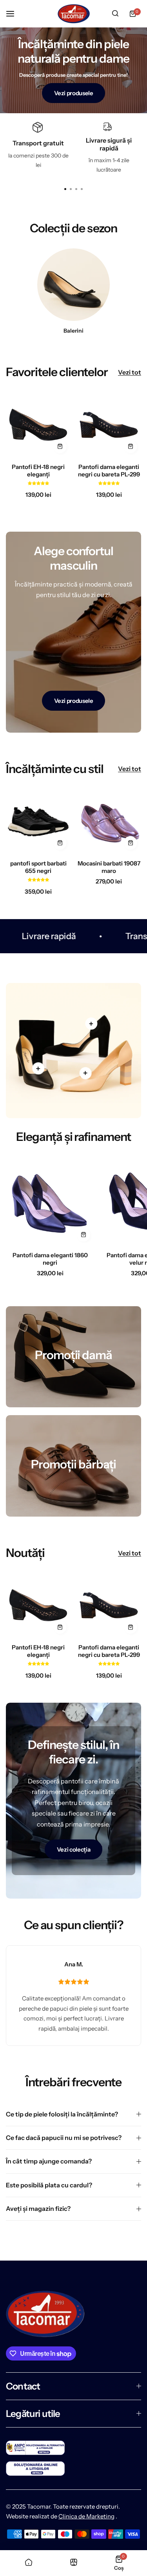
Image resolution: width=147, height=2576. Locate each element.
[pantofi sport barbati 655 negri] (38, 821)
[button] (82, 189)
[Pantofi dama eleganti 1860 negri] (50, 1201)
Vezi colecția (73, 1849)
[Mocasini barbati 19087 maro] (109, 821)
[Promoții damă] (73, 1357)
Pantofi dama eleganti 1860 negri (50, 1259)
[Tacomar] (74, 14)
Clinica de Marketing (86, 2516)
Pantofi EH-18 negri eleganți (38, 471)
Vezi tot (130, 372)
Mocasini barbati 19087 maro (109, 867)
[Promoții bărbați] (73, 1466)
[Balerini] (73, 285)
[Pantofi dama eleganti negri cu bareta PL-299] (109, 425)
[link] (38, 1068)
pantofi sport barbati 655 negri (38, 867)
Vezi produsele (74, 93)
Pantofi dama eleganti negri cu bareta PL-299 (109, 471)
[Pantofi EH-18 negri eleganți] (38, 425)
